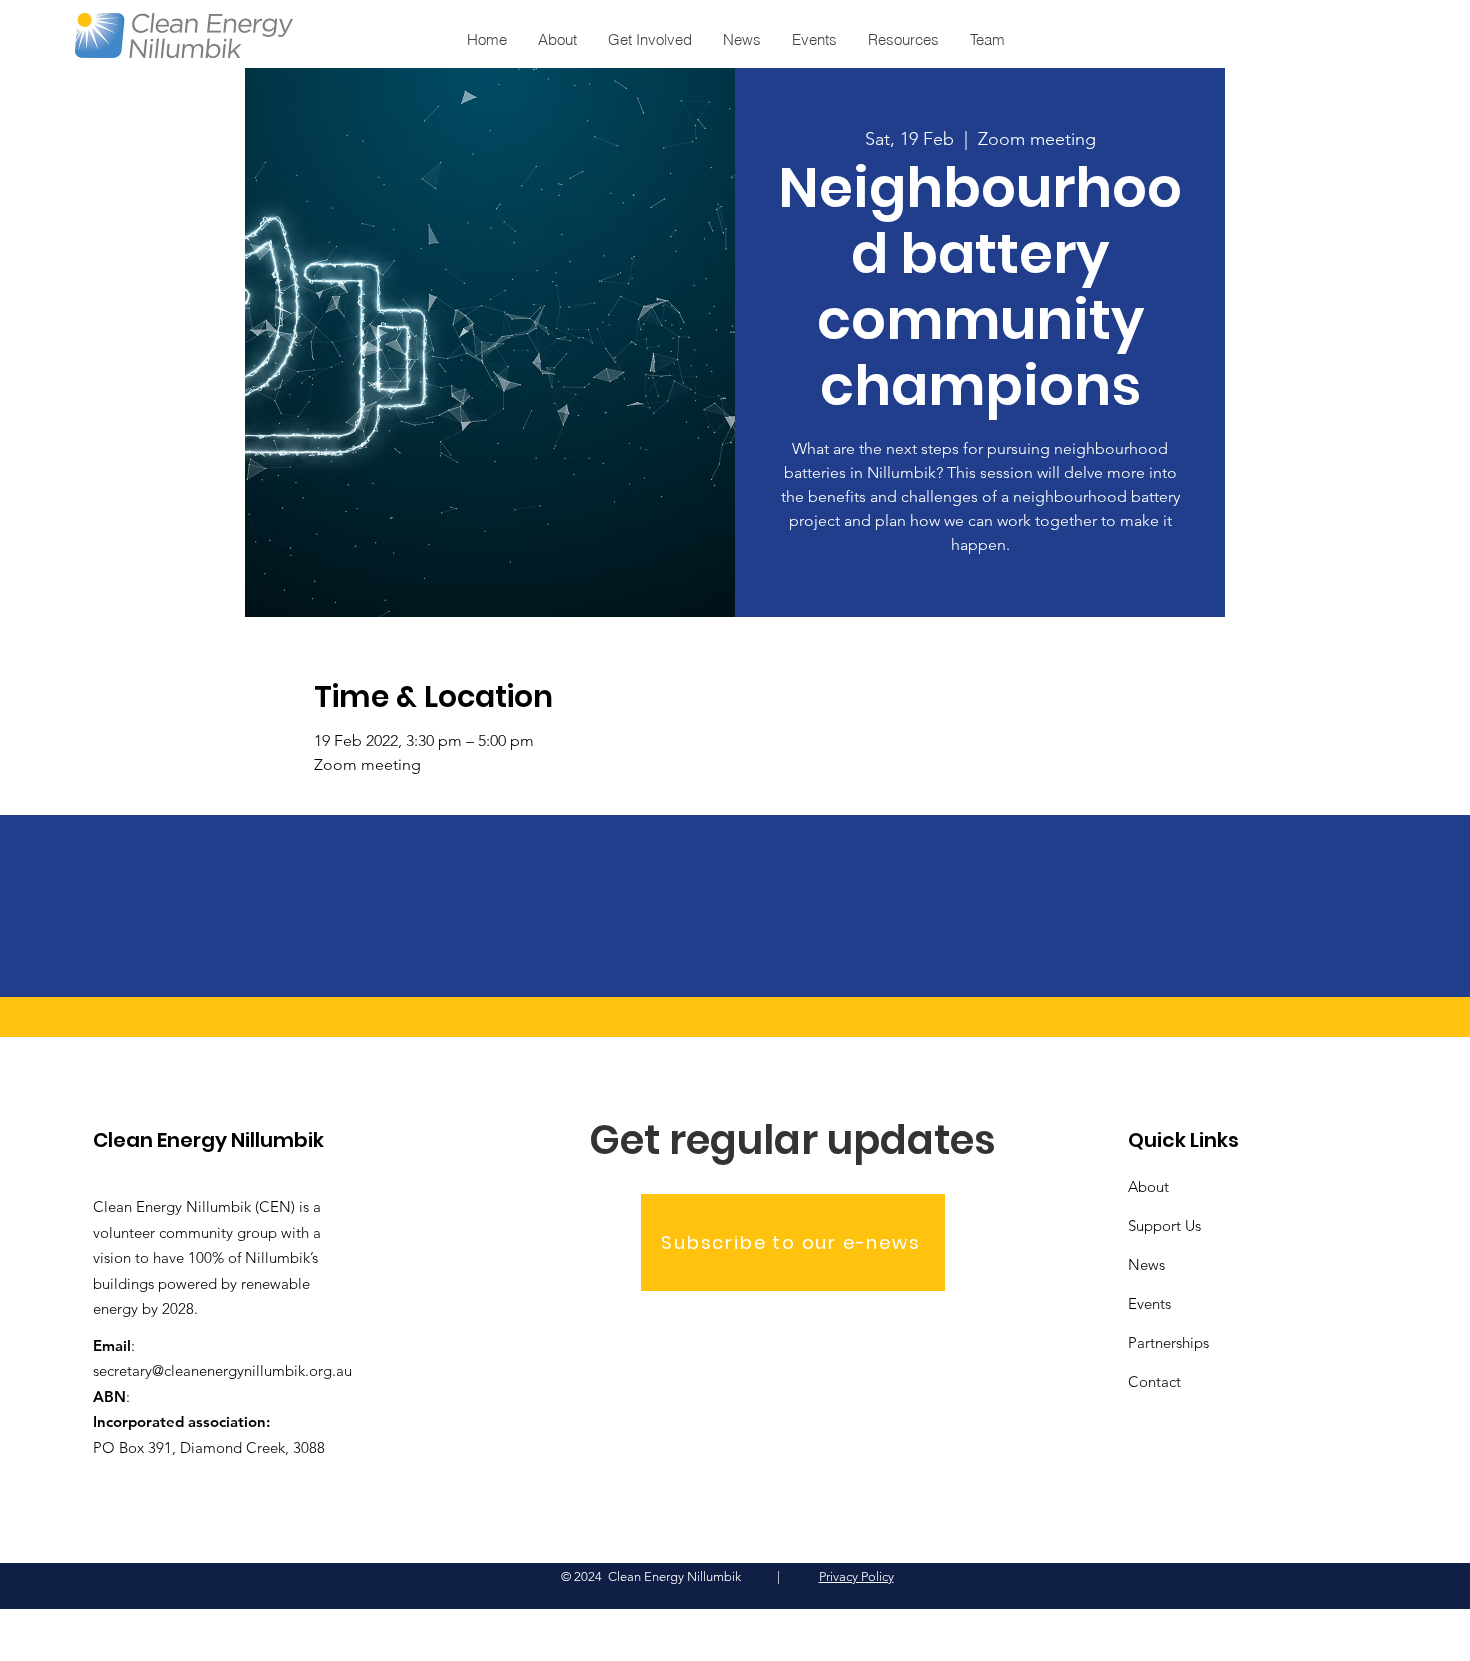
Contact (1154, 1381)
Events (1149, 1303)
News (1146, 1264)
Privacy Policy (856, 1576)
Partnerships (1168, 1342)
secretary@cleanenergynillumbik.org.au (222, 1370)
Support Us (1164, 1225)
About (1148, 1186)
